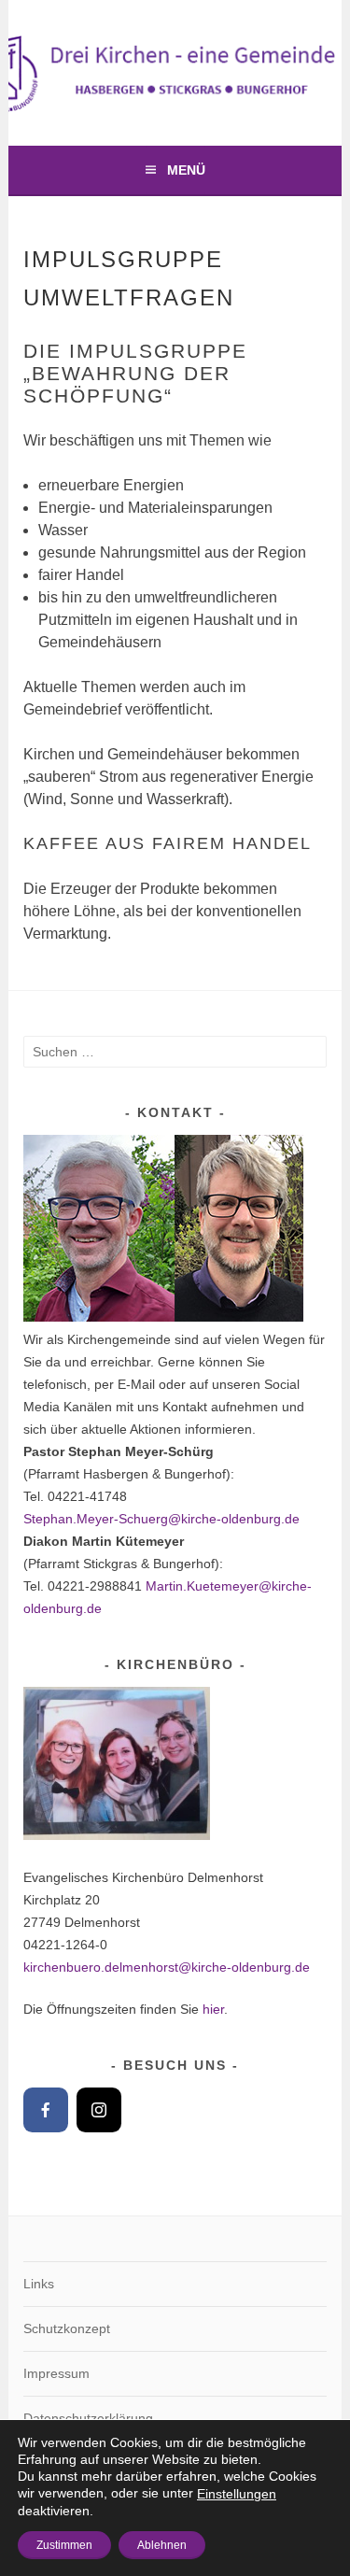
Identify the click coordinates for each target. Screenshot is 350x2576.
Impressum (56, 2373)
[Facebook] (46, 2110)
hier (213, 2009)
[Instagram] (99, 2110)
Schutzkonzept (67, 2328)
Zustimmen (64, 2545)
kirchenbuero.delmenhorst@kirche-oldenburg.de (167, 1967)
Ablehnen (162, 2545)
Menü (186, 170)
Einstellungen (237, 2494)
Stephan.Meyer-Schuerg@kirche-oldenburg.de (161, 1519)
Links (39, 2284)
